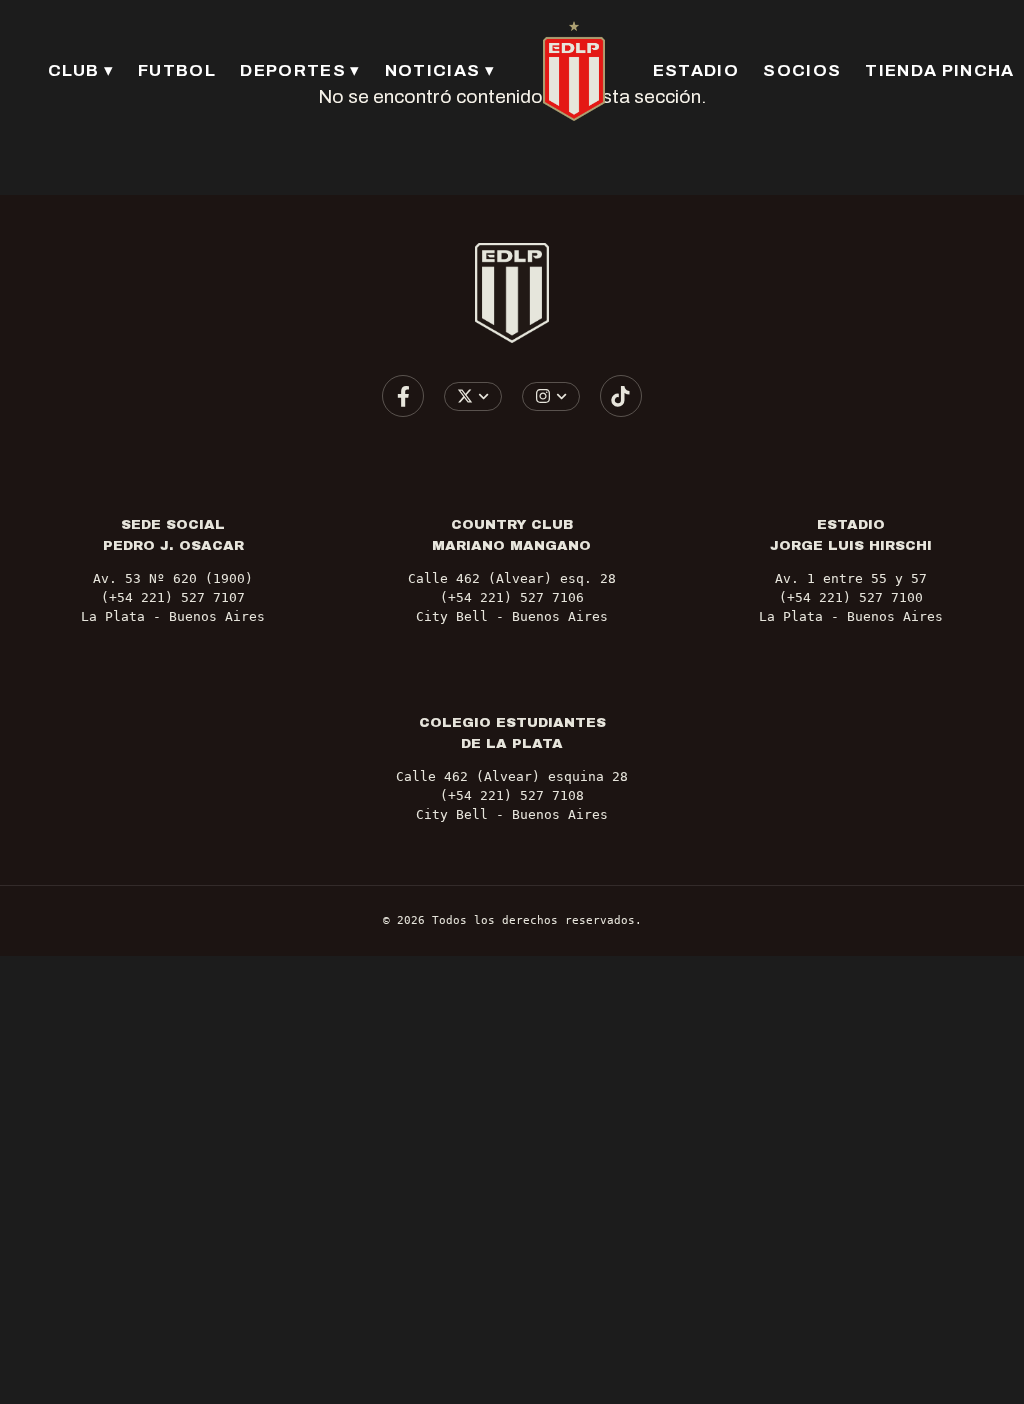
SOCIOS (802, 70)
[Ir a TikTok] (621, 396)
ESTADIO (696, 70)
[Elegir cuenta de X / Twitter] (473, 396)
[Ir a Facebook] (403, 396)
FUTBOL (177, 70)
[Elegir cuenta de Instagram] (551, 396)
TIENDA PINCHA (939, 70)
